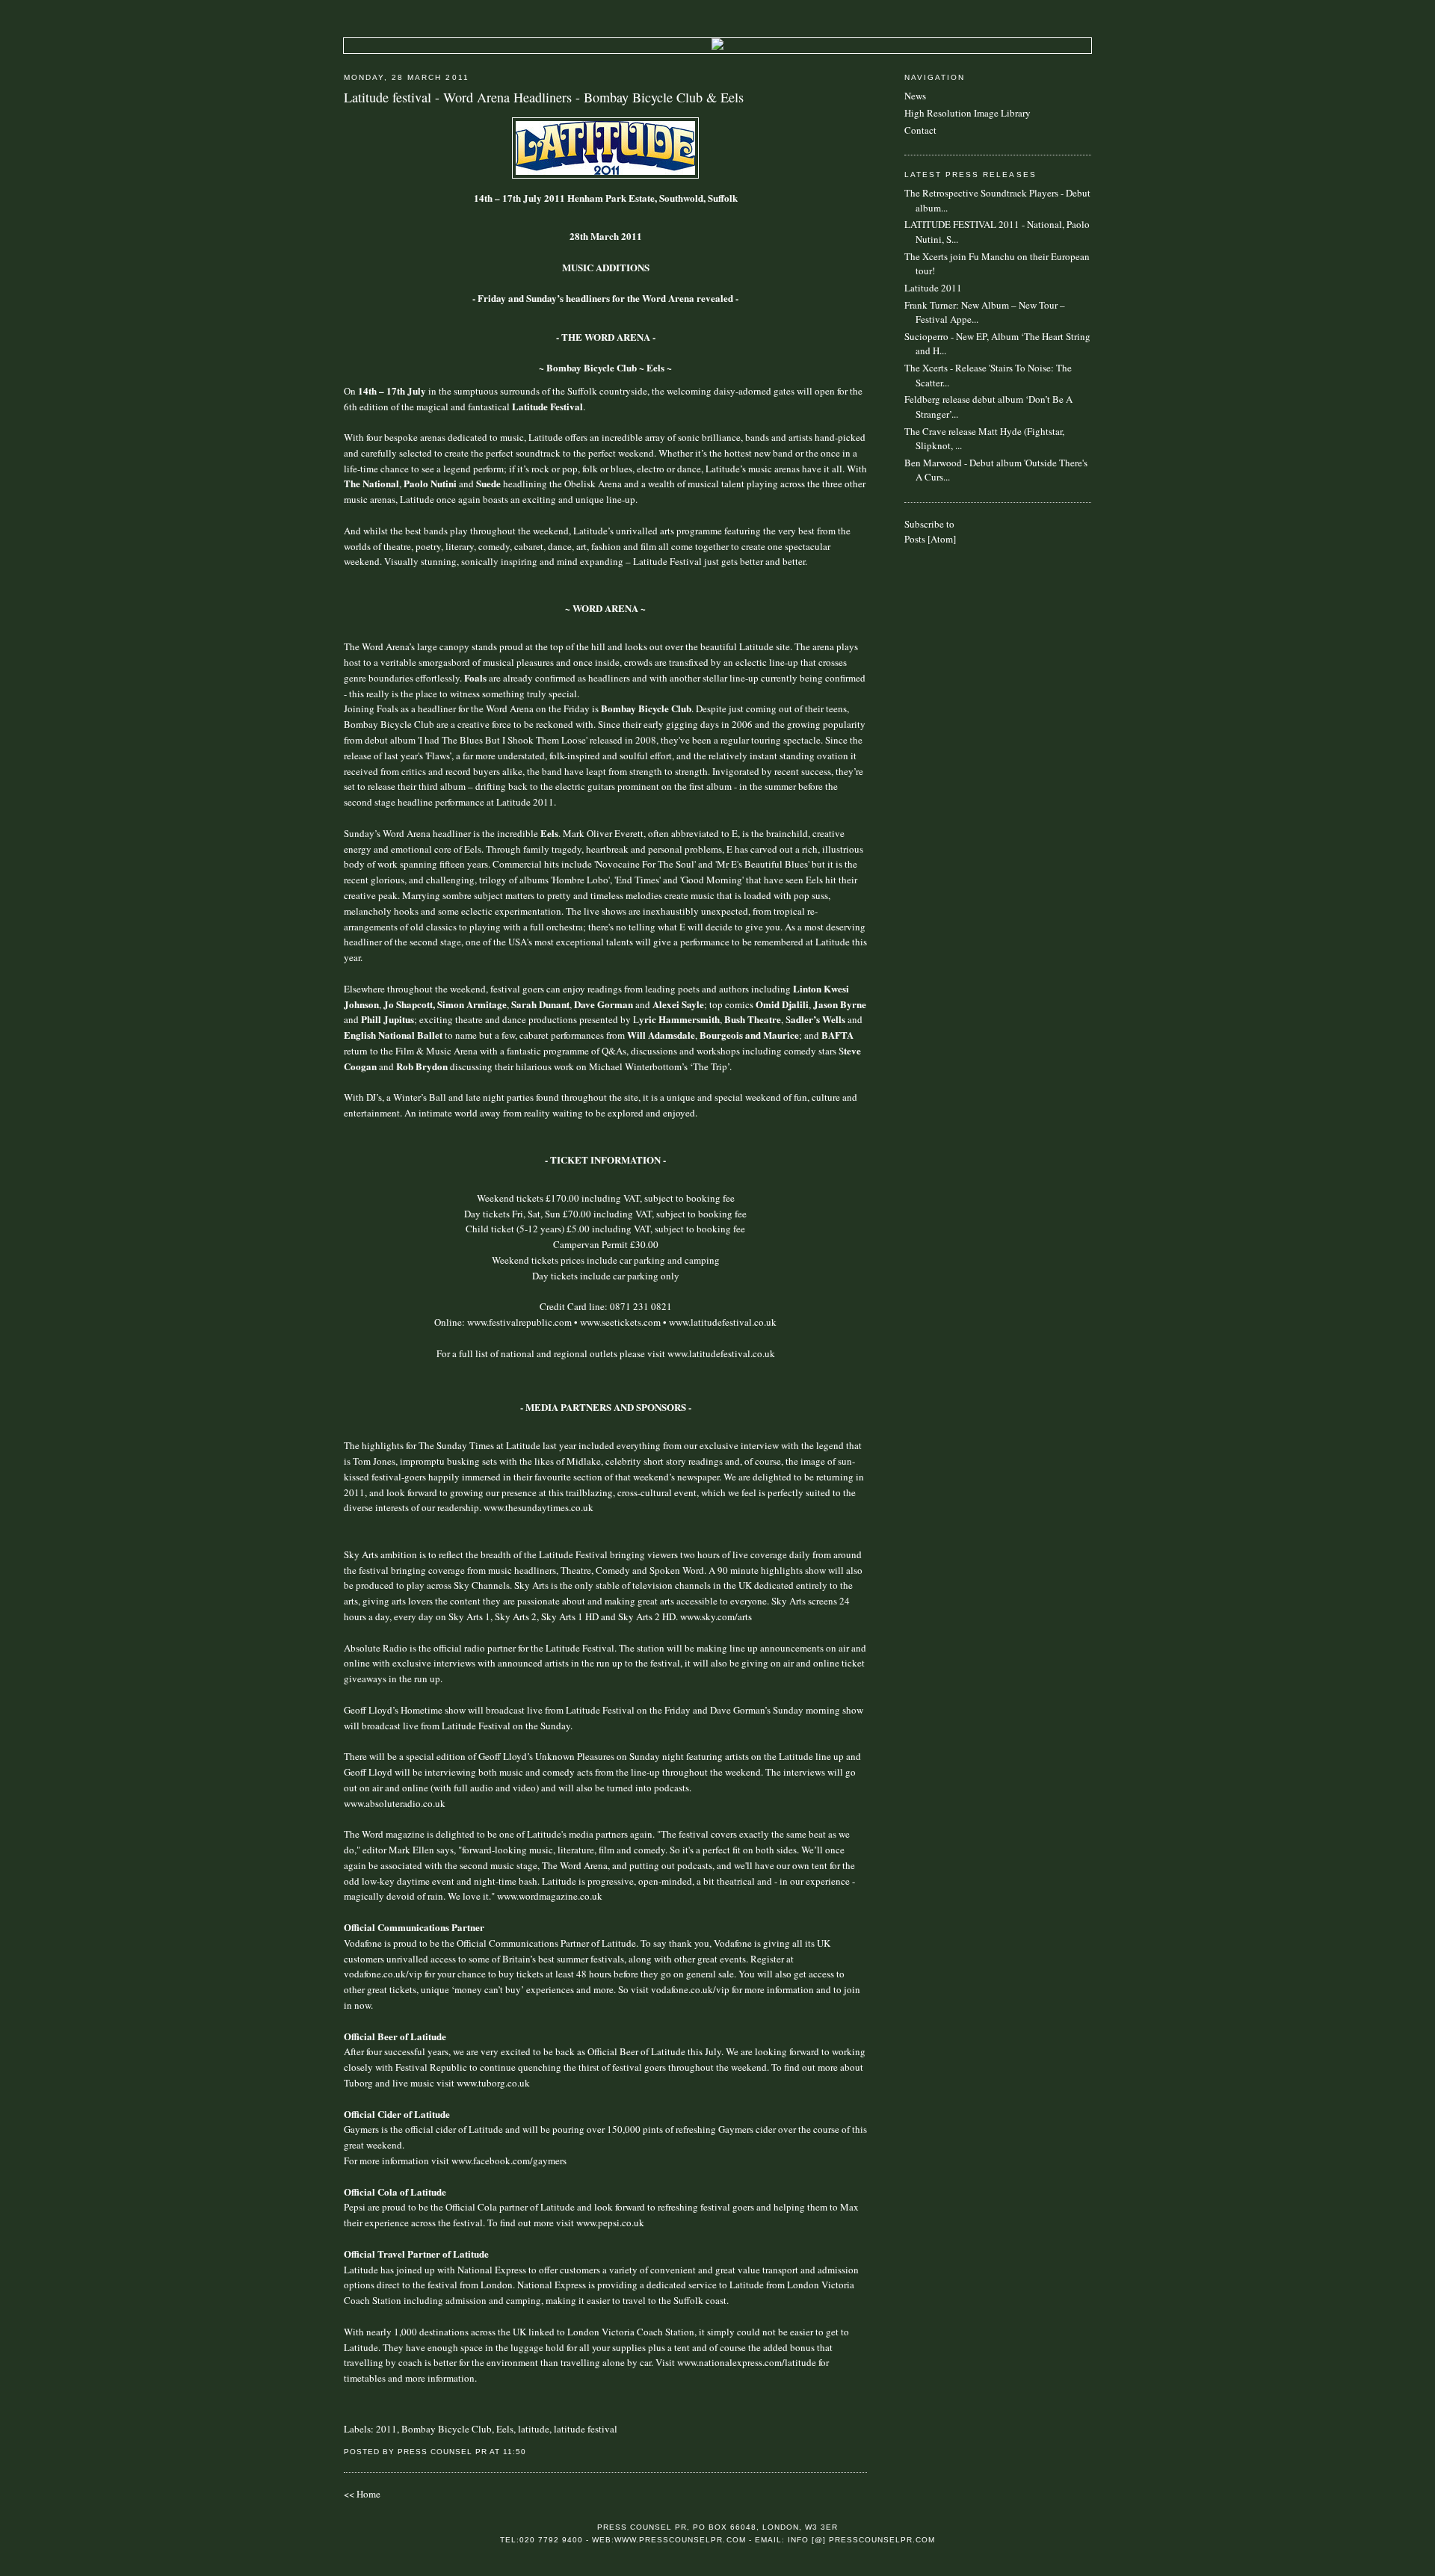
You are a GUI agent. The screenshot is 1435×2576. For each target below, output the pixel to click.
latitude (534, 2429)
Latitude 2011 (933, 288)
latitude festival (586, 2429)
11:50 (515, 2452)
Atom (942, 539)
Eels (505, 2429)
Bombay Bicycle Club (447, 2429)
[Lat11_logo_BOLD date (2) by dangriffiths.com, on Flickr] (605, 175)
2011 (386, 2429)
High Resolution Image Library (968, 113)
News (915, 96)
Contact (920, 130)
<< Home (362, 2494)
